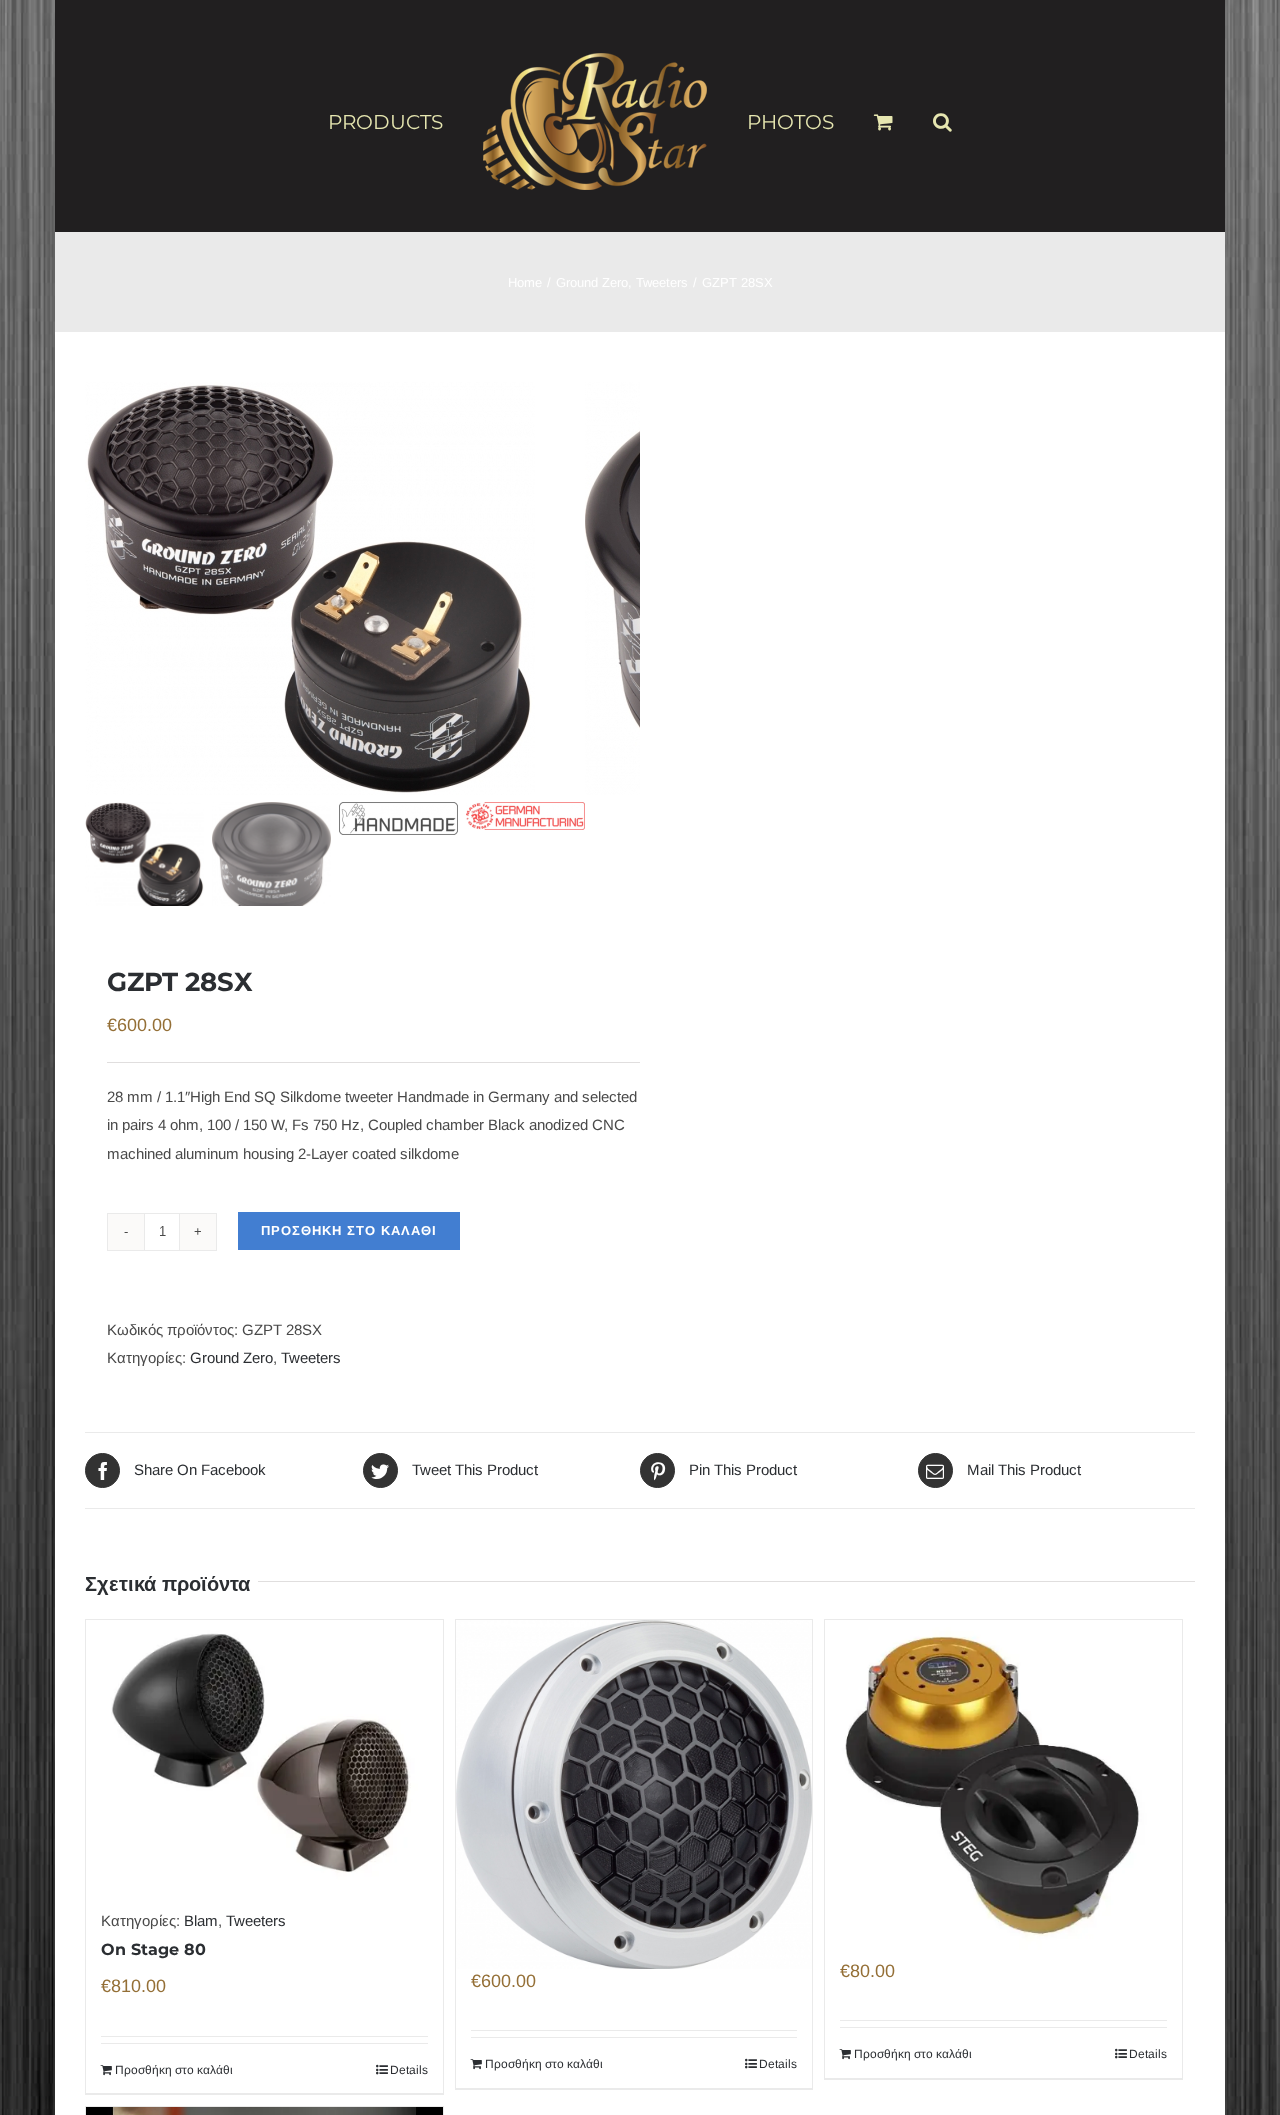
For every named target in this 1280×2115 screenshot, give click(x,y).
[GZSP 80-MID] (634, 1751)
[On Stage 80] (264, 1753)
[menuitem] (429, 121)
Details (409, 2070)
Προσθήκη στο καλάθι (349, 1230)
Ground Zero (231, 1357)
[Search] (910, 113)
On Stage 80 (153, 1949)
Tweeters (311, 1357)
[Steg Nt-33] (1003, 1746)
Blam (201, 1920)
